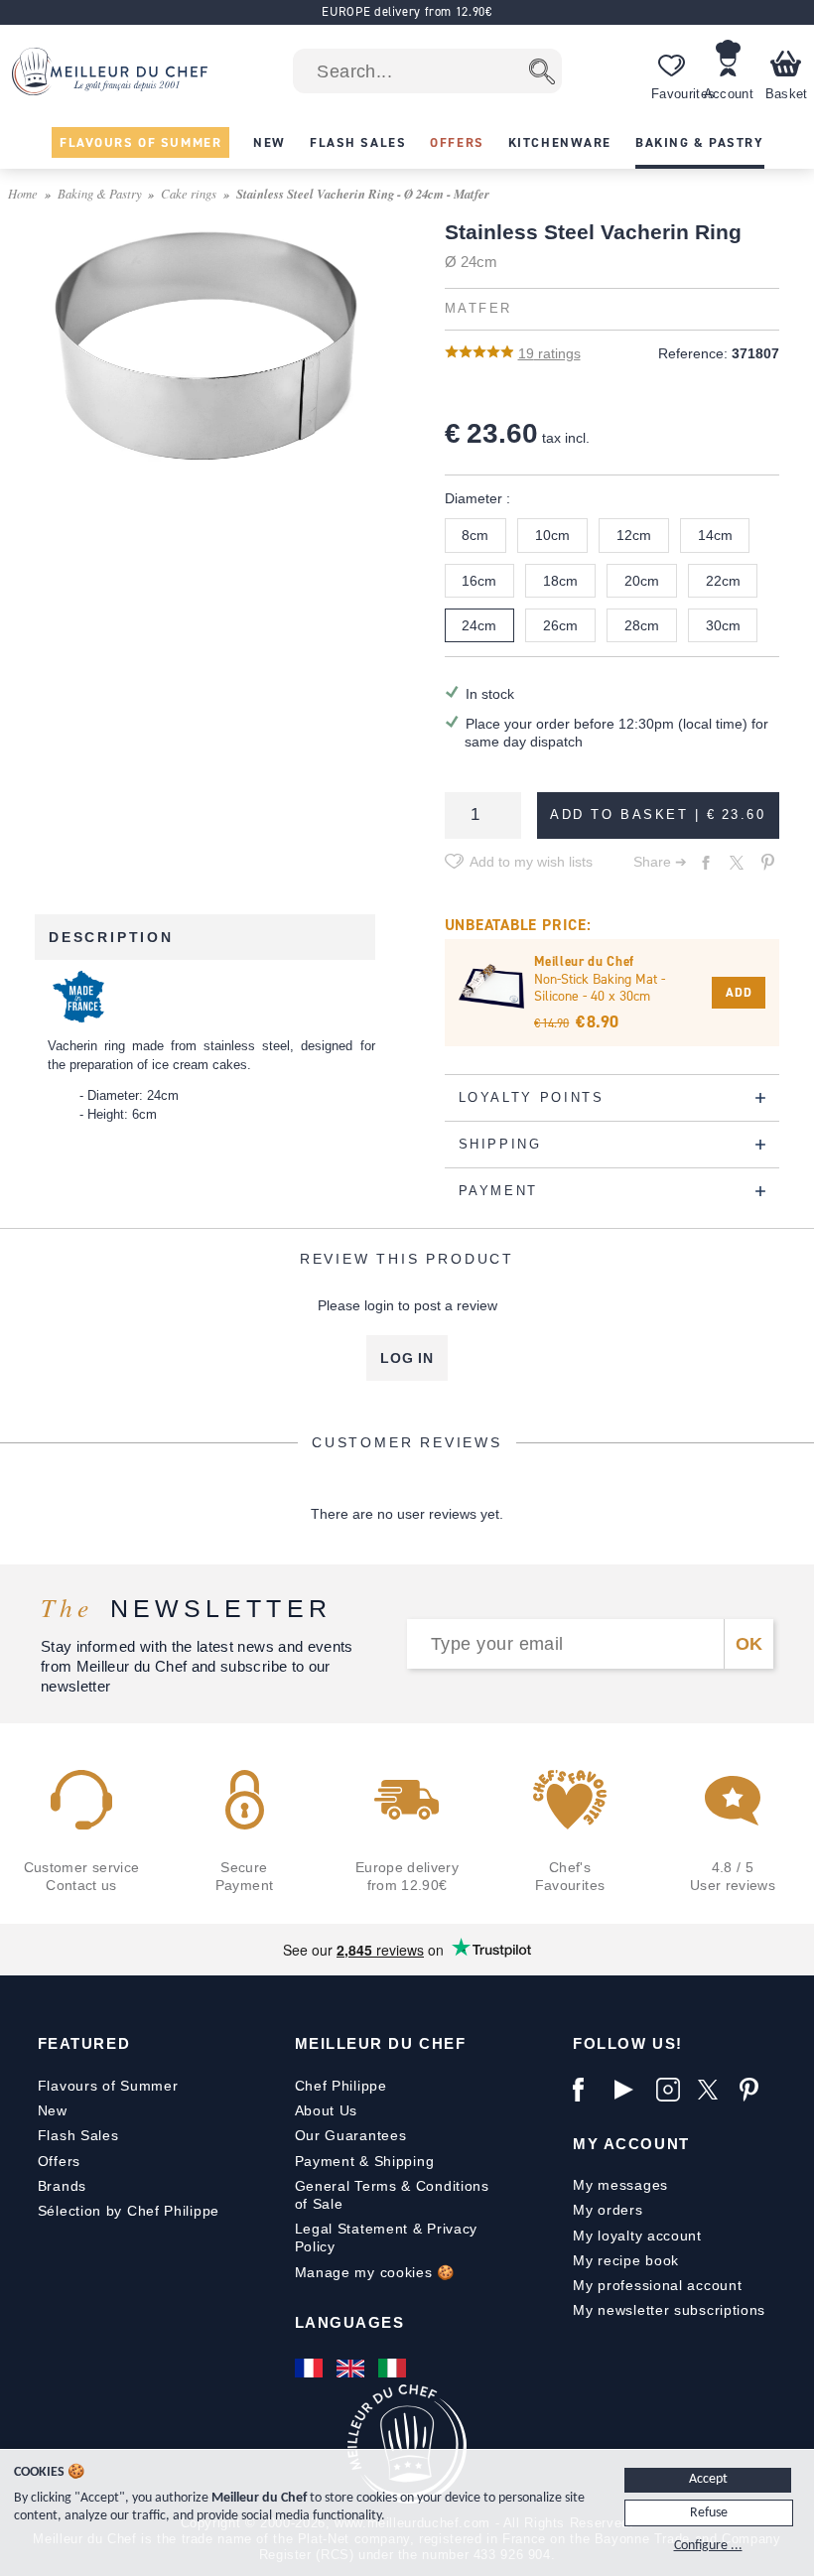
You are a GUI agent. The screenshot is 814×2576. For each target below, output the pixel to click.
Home (23, 193)
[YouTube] (630, 2090)
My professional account (657, 2285)
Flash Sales (78, 2135)
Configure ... (708, 2546)
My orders (608, 2210)
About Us (327, 2110)
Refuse (709, 2513)
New (53, 2110)
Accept (708, 2479)
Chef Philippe (341, 2086)
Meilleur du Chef (381, 2043)
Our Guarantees (351, 2135)
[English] (352, 2369)
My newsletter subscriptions (669, 2310)
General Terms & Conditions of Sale (392, 2195)
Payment (325, 2161)
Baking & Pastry (100, 193)
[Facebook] (589, 2090)
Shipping (405, 2161)
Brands (62, 2186)
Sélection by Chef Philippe (129, 2211)
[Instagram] (672, 2090)
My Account (631, 2144)
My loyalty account (637, 2236)
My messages (620, 2185)
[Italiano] (394, 2369)
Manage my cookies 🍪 (375, 2272)
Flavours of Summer (108, 2086)
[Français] (311, 2369)
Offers (59, 2161)
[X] (714, 2090)
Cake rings (189, 193)
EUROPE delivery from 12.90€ (407, 11)
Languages (350, 2322)
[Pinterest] (755, 2090)
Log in (407, 1358)
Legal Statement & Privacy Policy (387, 2237)
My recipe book (626, 2260)
